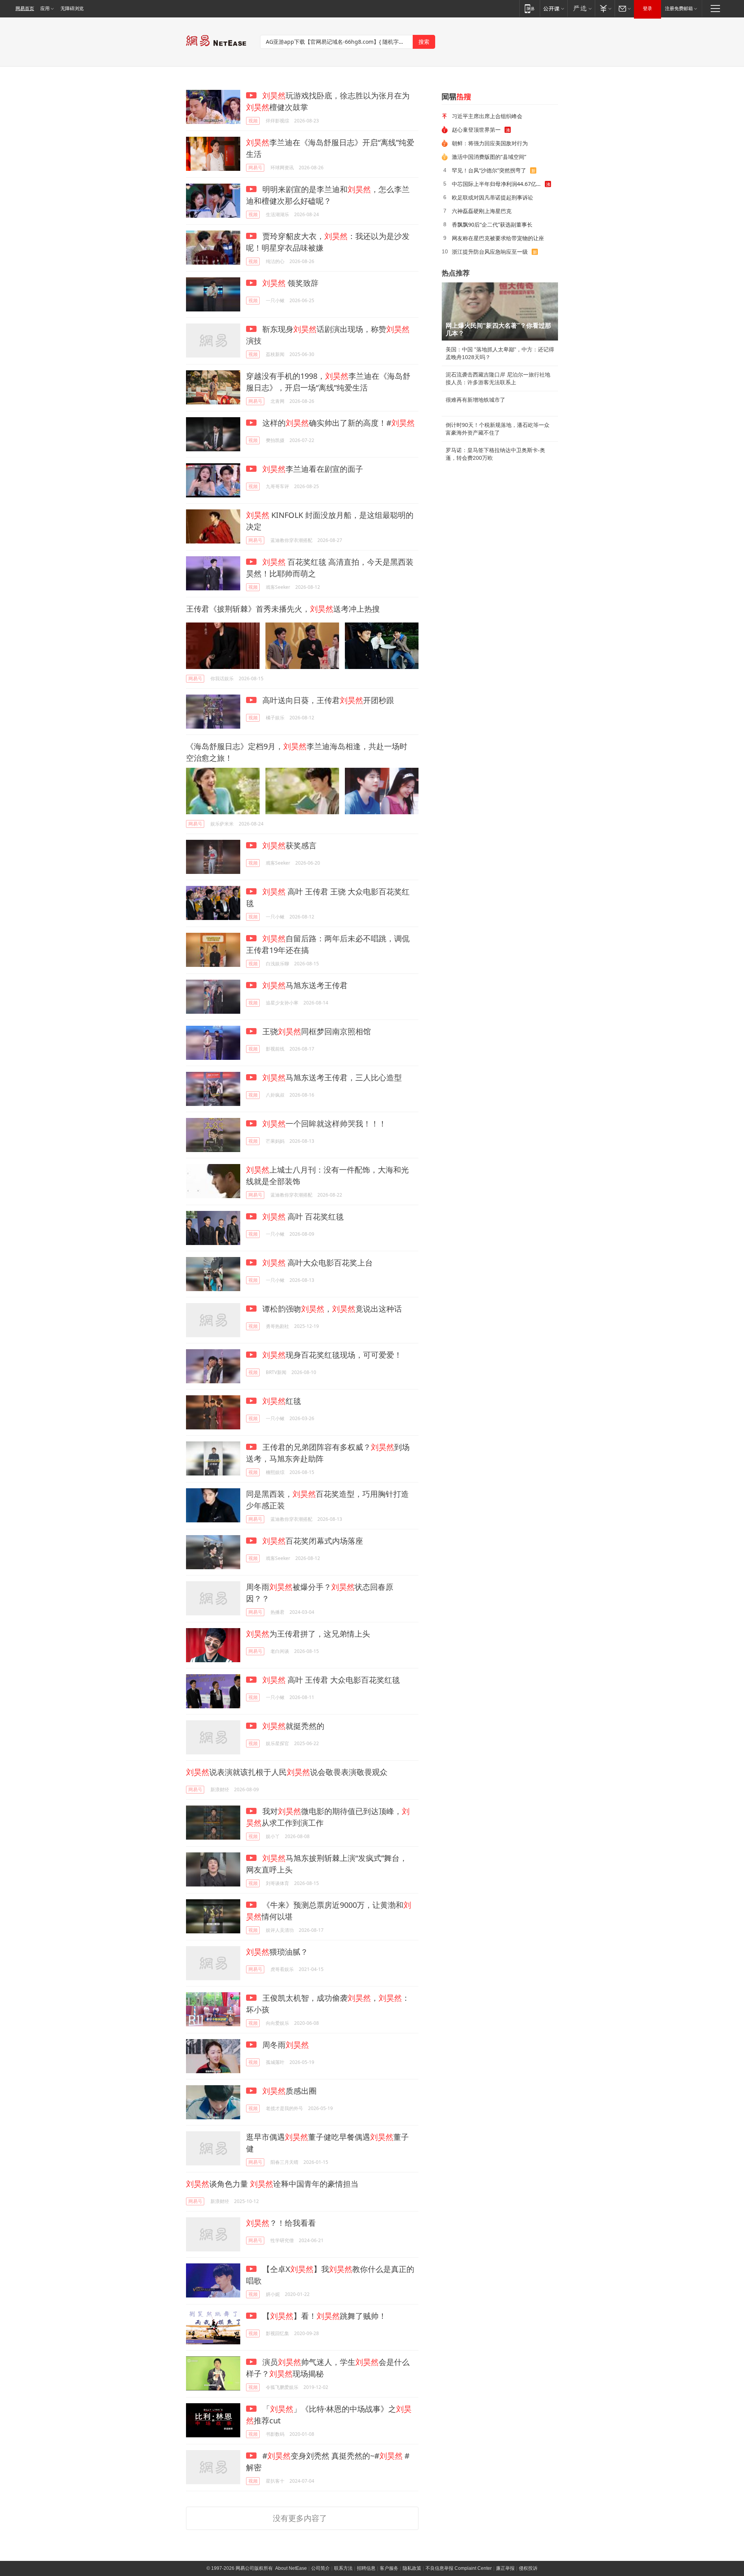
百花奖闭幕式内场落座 (313, 1541)
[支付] (605, 8)
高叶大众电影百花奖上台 (318, 1263)
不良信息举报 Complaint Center (459, 2568)
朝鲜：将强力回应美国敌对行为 (490, 143)
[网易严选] (581, 8)
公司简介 (320, 2568)
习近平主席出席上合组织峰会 (487, 116)
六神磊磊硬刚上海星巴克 (482, 211)
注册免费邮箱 (679, 9)
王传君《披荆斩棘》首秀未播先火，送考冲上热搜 (283, 609)
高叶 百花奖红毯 (303, 1217)
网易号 (255, 168)
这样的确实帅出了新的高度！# (338, 423)
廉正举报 (505, 2568)
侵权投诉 (528, 2568)
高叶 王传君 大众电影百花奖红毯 (331, 1680)
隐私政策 (412, 2568)
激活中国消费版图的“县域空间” (489, 157)
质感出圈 (289, 2091)
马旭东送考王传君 (305, 985)
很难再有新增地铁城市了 (475, 400)
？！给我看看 (281, 2223)
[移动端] (530, 8)
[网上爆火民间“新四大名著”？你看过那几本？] (500, 311)
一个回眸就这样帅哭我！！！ (324, 1124)
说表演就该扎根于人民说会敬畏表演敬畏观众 (287, 1772)
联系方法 (343, 2568)
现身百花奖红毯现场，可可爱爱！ (332, 1355)
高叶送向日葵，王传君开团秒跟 (327, 700)
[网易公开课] (554, 8)
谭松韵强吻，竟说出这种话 (331, 1309)
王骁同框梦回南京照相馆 (316, 1031)
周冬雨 (285, 2045)
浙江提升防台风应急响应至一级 (490, 252)
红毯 (282, 1401)
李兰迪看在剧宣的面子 (313, 469)
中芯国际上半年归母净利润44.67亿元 (497, 184)
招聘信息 (366, 2568)
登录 (648, 9)
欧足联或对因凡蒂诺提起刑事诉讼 (493, 197)
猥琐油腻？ (277, 1952)
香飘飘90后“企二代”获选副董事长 (492, 224)
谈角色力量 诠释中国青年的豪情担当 (272, 2184)
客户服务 (389, 2568)
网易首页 (25, 9)
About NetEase (291, 2568)
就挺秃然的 (293, 1726)
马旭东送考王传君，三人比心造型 (332, 1077)
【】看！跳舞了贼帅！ (323, 2316)
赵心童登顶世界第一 (476, 130)
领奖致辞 (290, 283)
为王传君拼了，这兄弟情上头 (308, 1634)
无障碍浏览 (72, 9)
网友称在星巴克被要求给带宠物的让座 (498, 238)
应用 (45, 9)
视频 (253, 121)
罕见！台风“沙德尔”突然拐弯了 (489, 170)
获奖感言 (289, 845)
